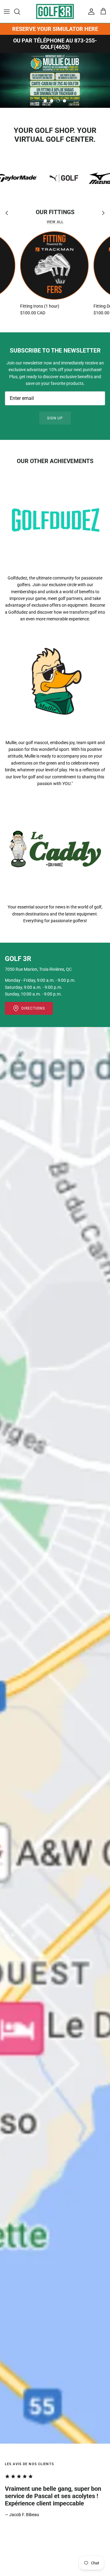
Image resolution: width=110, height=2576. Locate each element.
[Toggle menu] (7, 12)
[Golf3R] (55, 11)
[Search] (20, 12)
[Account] (90, 12)
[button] (45, 101)
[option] (55, 80)
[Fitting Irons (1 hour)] (54, 265)
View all (55, 222)
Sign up (55, 418)
